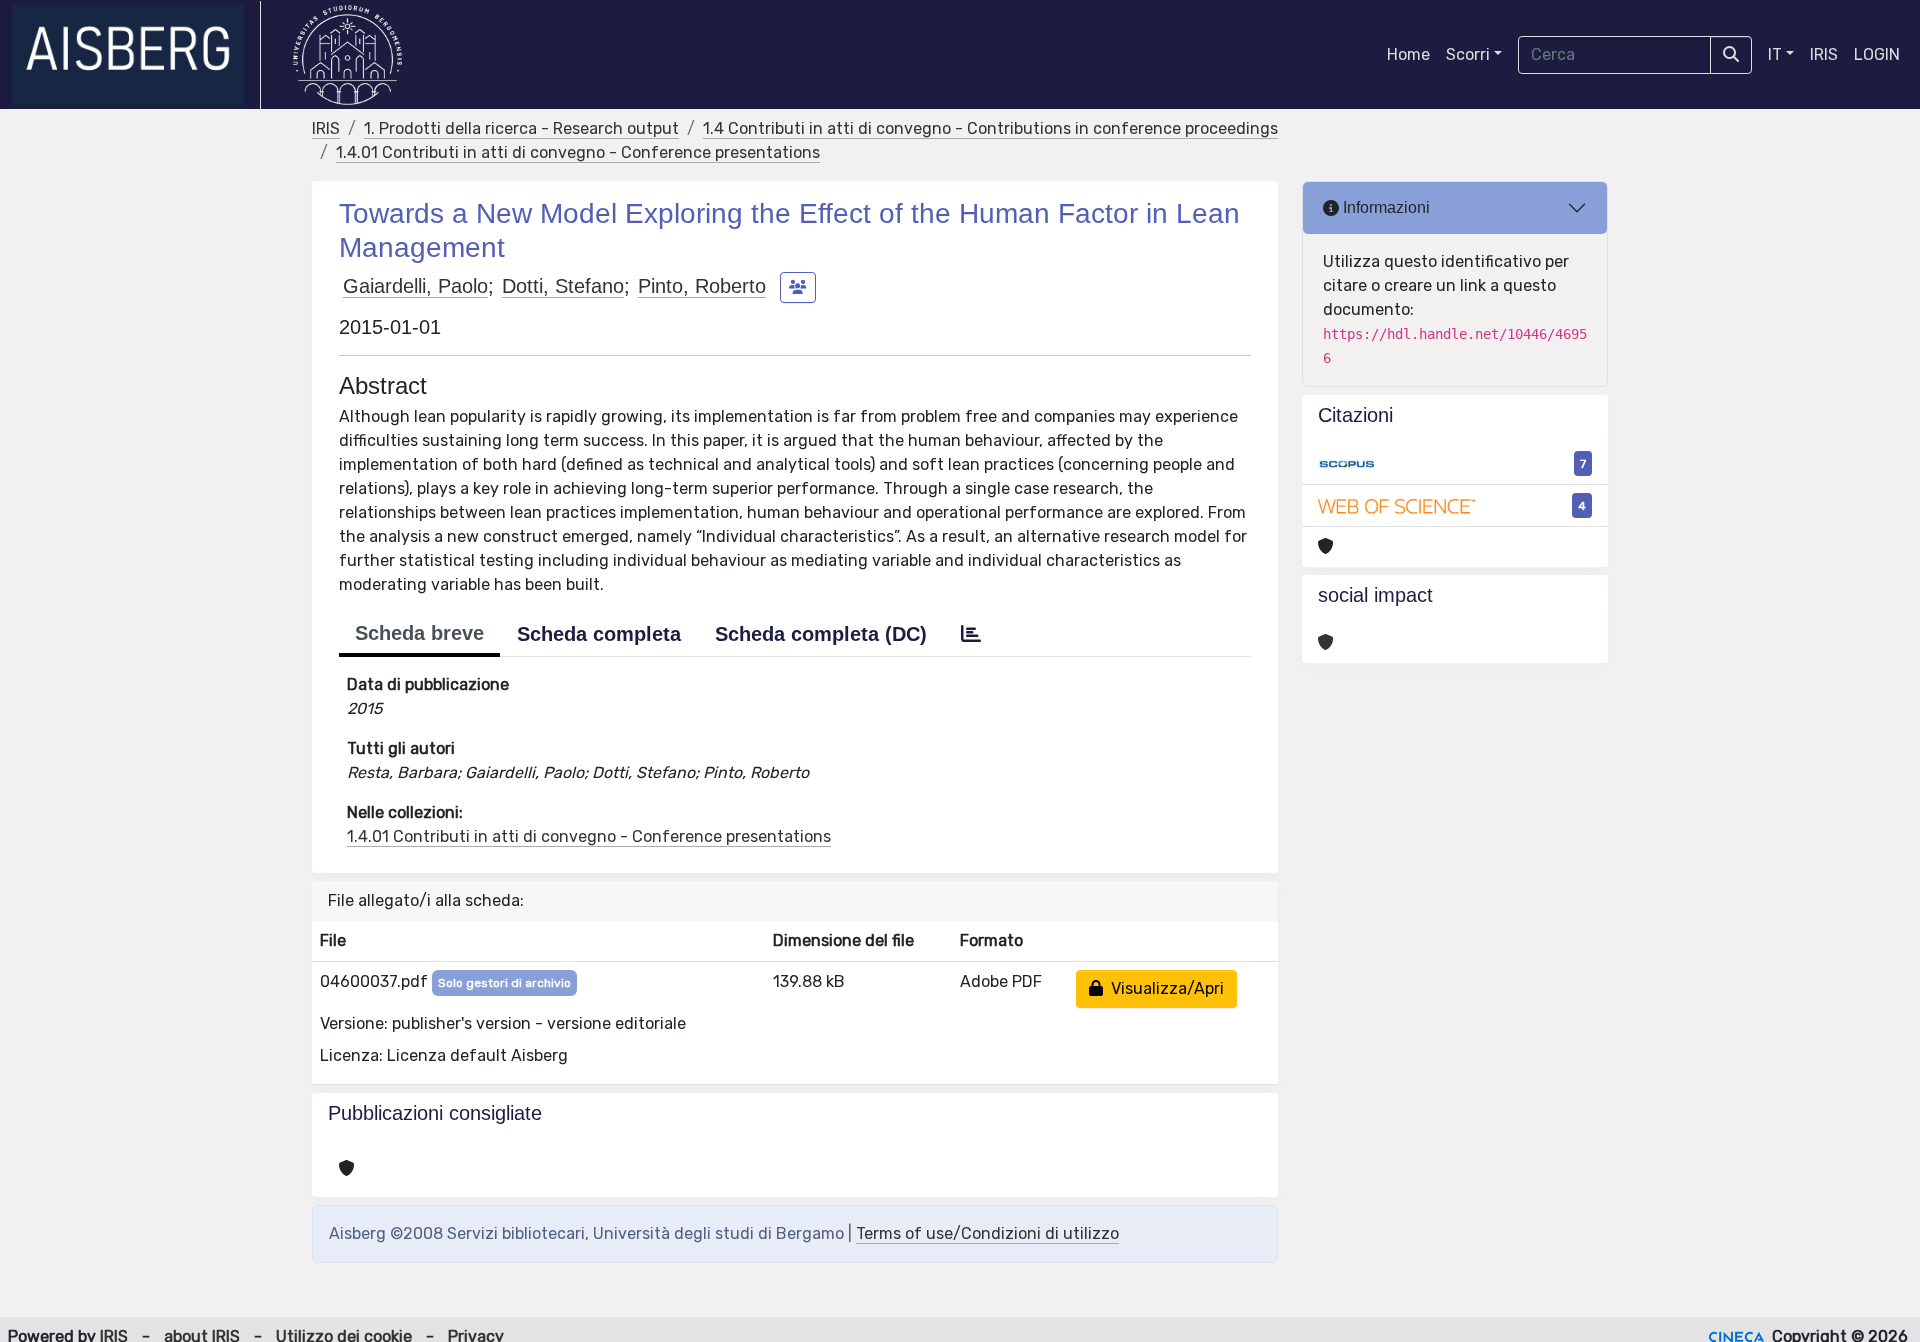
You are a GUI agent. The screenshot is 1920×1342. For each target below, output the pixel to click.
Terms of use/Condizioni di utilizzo (987, 1233)
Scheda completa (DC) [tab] (821, 634)
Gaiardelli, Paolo (415, 286)
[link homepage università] (347, 55)
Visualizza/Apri (1163, 988)
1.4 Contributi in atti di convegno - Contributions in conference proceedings (990, 128)
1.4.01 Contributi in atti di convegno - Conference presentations (578, 152)
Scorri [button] (1468, 54)
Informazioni (1384, 207)
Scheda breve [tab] (419, 633)
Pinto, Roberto (702, 286)
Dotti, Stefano (563, 286)
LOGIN (1877, 54)
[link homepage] (136, 55)
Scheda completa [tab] (599, 634)
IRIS (1824, 54)
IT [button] (1775, 54)
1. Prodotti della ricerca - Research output (521, 128)
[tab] (971, 634)
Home (1408, 54)
